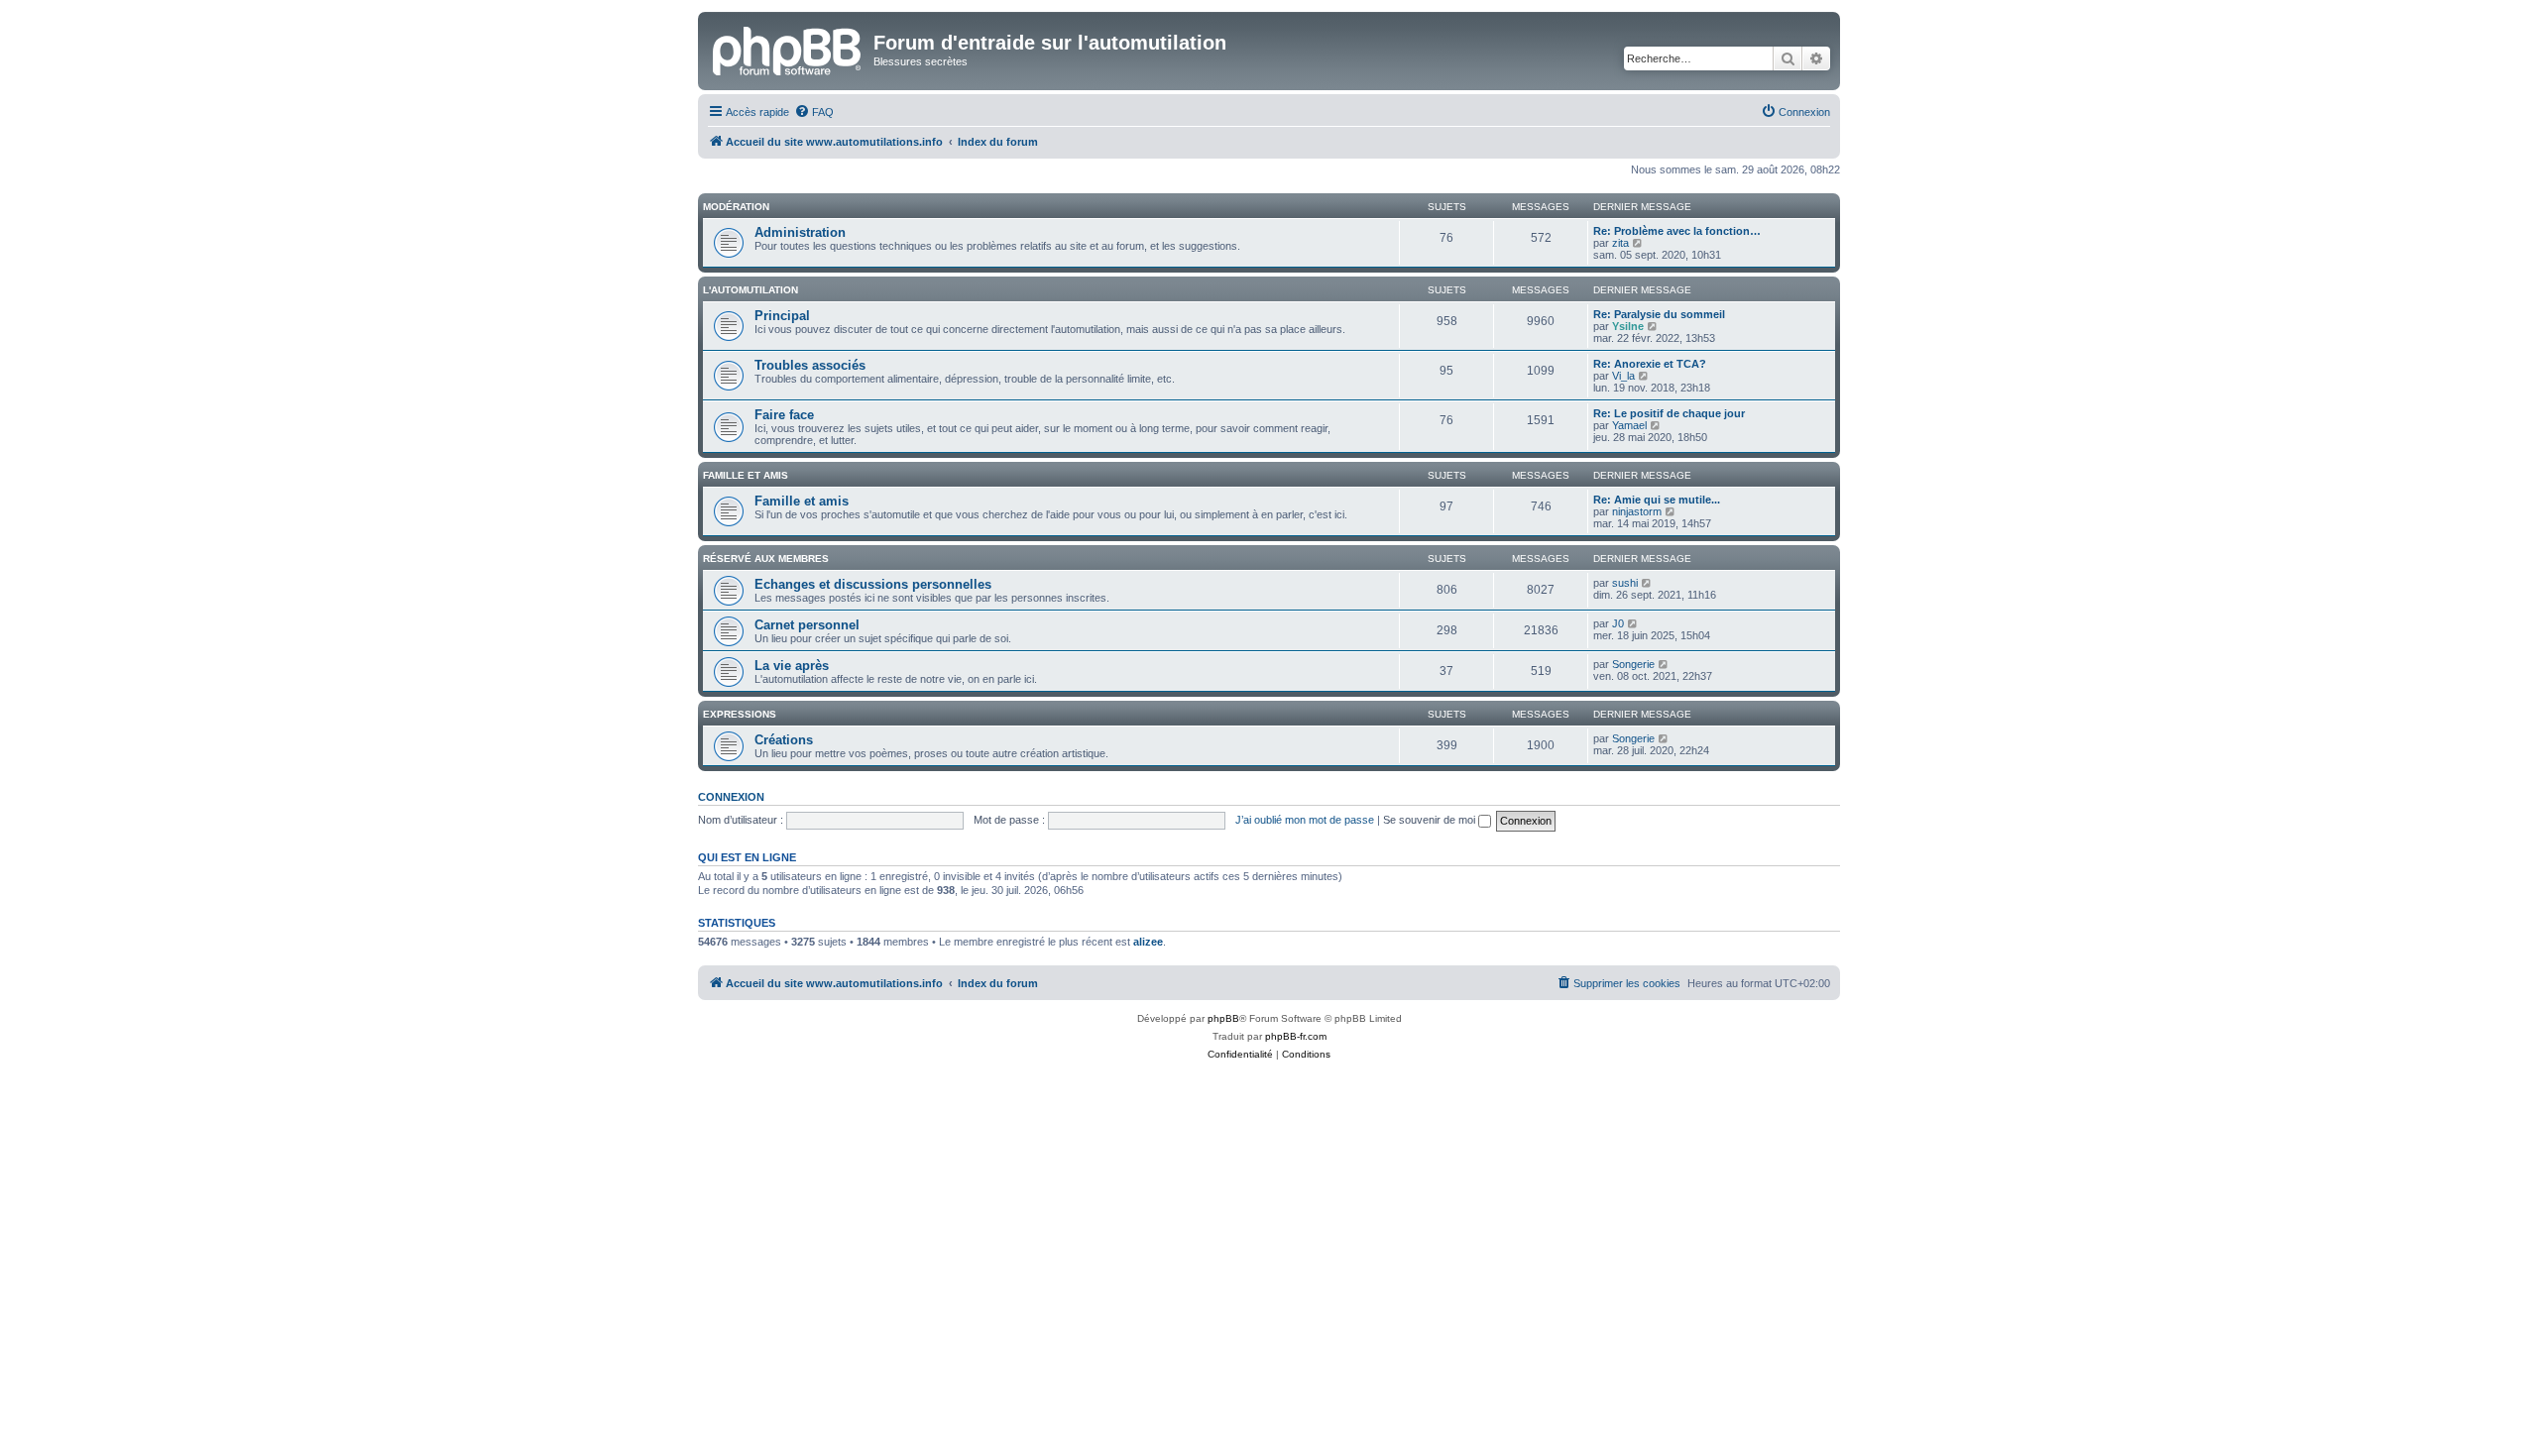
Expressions (740, 714)
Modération (736, 207)
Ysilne (1628, 326)
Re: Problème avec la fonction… (1677, 231)
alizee (1148, 942)
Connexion (731, 797)
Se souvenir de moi (1431, 820)
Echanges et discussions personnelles (873, 584)
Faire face (784, 415)
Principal (782, 316)
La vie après (792, 666)
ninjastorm (1637, 511)
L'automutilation (750, 290)
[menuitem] (814, 112)
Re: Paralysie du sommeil (1659, 314)
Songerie (1633, 664)
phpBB (1223, 1018)
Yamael (1629, 425)
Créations (784, 740)
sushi (1625, 583)
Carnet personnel (807, 625)
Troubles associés (810, 365)
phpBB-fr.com (1296, 1036)
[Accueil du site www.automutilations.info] (788, 49)
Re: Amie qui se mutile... (1657, 500)
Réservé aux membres (766, 559)
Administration (800, 232)
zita (1620, 243)
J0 (1618, 623)
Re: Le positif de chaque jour (1669, 413)
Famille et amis (746, 475)
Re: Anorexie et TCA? (1650, 364)
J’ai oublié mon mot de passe (1305, 820)
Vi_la (1623, 376)
